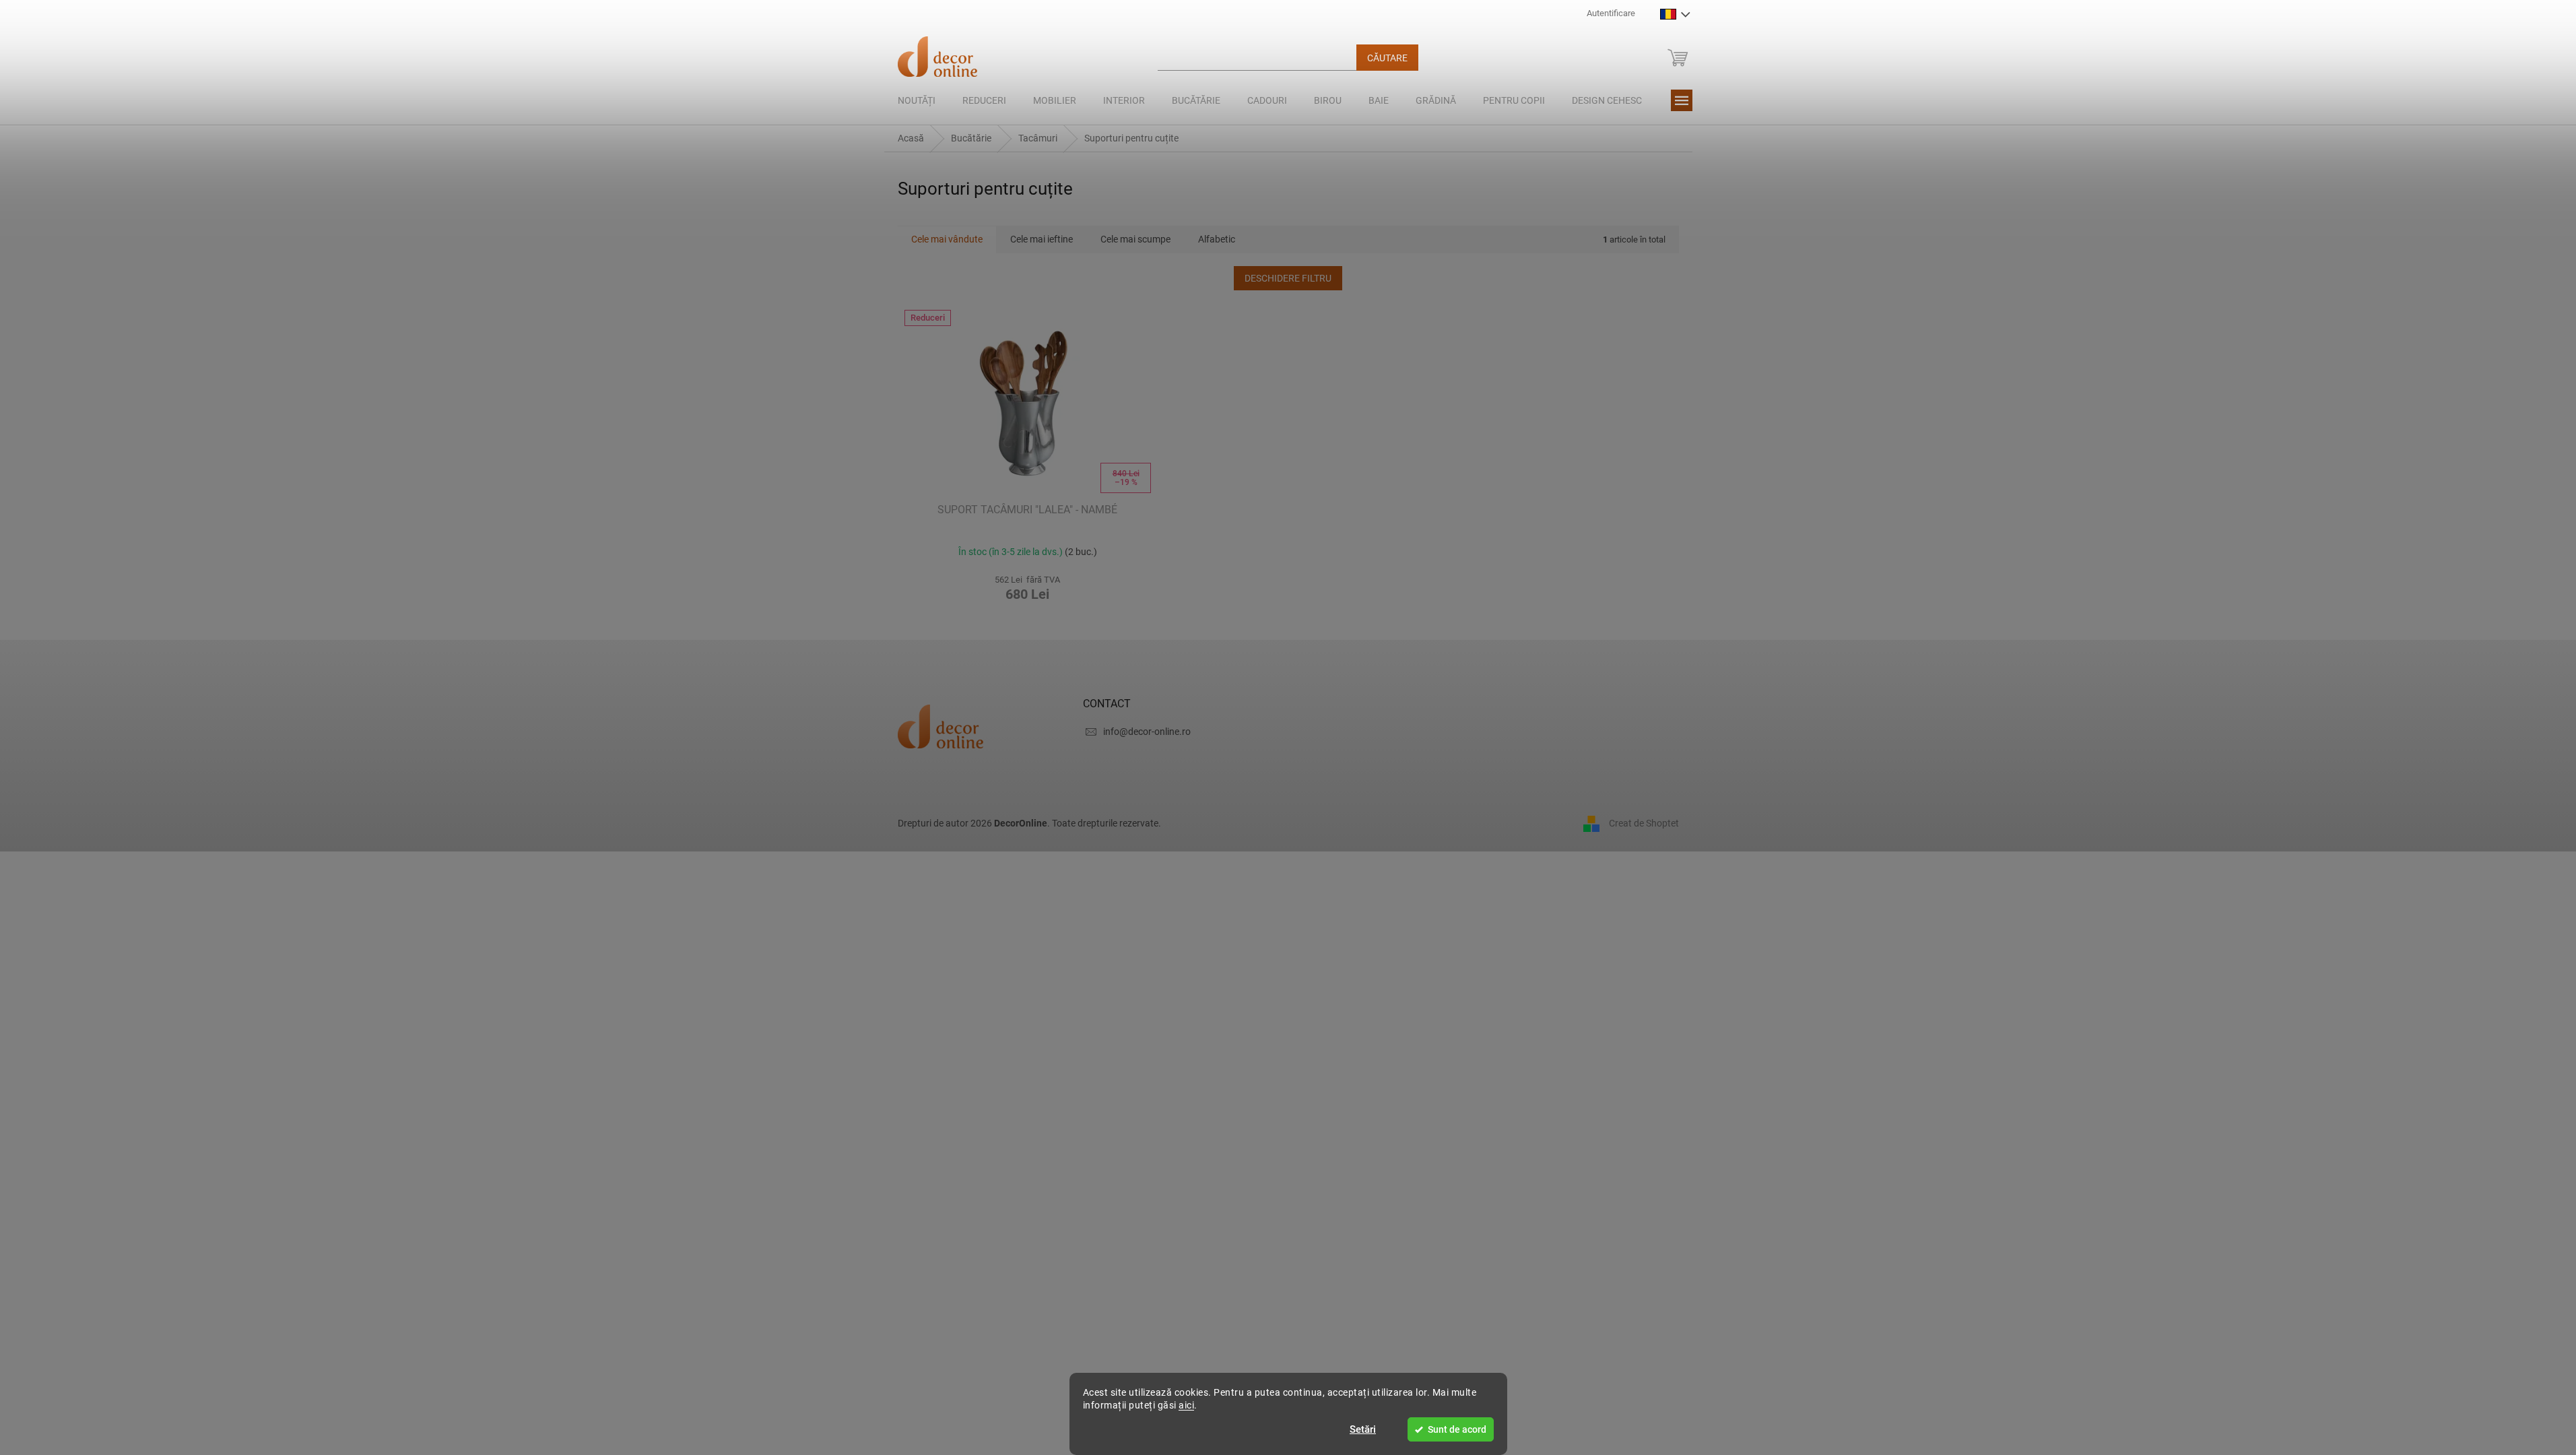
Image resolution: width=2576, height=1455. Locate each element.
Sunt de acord (1457, 1429)
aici (1186, 1405)
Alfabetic (1217, 239)
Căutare (1387, 58)
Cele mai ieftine (1042, 239)
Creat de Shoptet (1644, 823)
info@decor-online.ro (1147, 732)
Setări (1363, 1429)
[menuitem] (917, 100)
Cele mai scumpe (1135, 239)
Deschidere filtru (1288, 278)
